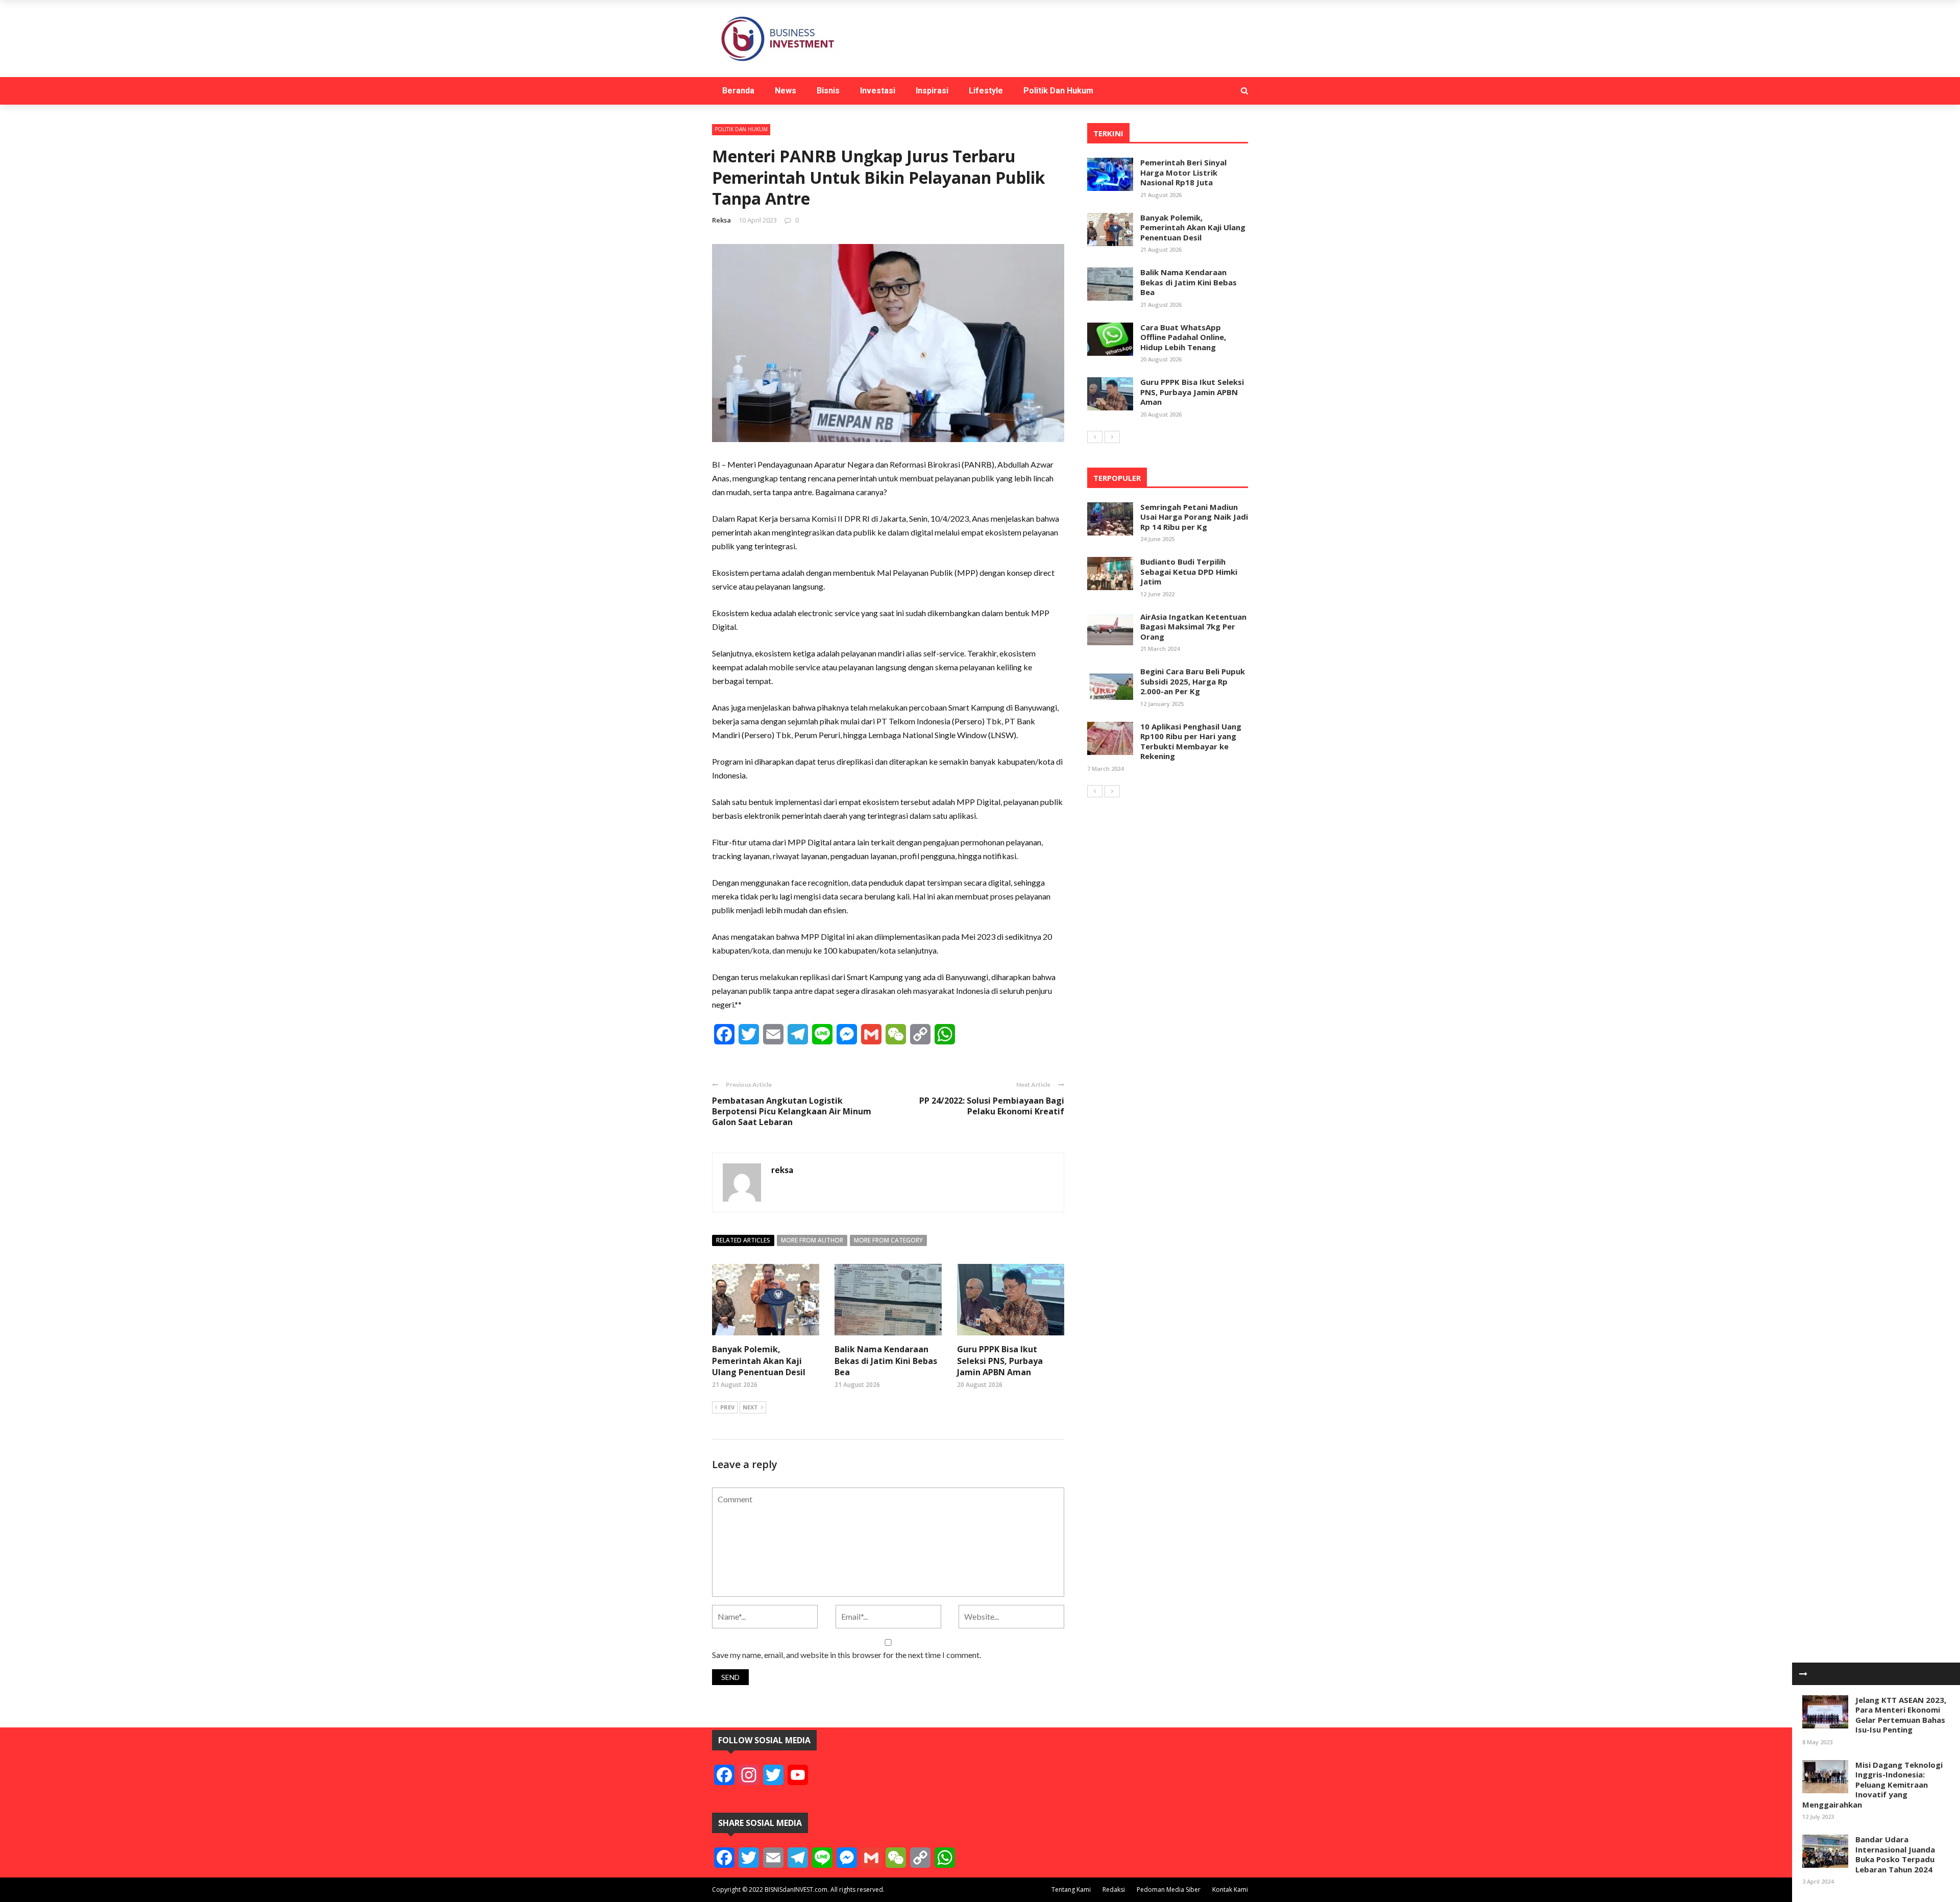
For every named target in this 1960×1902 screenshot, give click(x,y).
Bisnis (828, 91)
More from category (888, 1240)
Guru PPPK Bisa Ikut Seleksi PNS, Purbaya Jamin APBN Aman (1000, 1361)
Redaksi (1114, 1889)
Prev (727, 1407)
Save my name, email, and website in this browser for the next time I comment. (847, 1655)
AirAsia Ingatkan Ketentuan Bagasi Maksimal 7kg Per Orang (1193, 627)
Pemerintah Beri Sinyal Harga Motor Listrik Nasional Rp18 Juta (1183, 172)
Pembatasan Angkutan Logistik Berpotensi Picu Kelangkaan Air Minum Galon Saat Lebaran (792, 1111)
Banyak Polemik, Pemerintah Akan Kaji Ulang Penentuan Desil (759, 1361)
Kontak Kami (1230, 1889)
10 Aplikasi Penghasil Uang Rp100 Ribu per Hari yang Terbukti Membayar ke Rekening (1191, 741)
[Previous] (1095, 437)
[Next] (1112, 437)
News (786, 91)
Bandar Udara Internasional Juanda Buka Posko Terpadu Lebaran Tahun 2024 (1895, 1854)
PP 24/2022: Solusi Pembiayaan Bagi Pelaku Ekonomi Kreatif (992, 1106)
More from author (812, 1240)
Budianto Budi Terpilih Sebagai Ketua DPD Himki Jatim (1189, 571)
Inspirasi (932, 91)
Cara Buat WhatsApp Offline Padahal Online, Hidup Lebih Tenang (1183, 337)
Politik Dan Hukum (1058, 91)
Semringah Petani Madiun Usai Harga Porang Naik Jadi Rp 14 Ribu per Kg (1194, 517)
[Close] (1803, 1674)
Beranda (738, 91)
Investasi (878, 91)
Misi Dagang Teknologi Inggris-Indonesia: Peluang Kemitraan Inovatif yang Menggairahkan (1872, 1785)
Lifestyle (986, 91)
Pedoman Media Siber (1169, 1889)
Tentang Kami (1071, 1889)
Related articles (743, 1240)
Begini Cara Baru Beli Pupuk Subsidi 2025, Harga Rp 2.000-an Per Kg (1193, 681)
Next (750, 1407)
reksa (721, 220)
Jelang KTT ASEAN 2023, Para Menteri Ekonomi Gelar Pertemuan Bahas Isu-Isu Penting (1901, 1715)
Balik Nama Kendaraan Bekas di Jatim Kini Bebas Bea (886, 1361)
